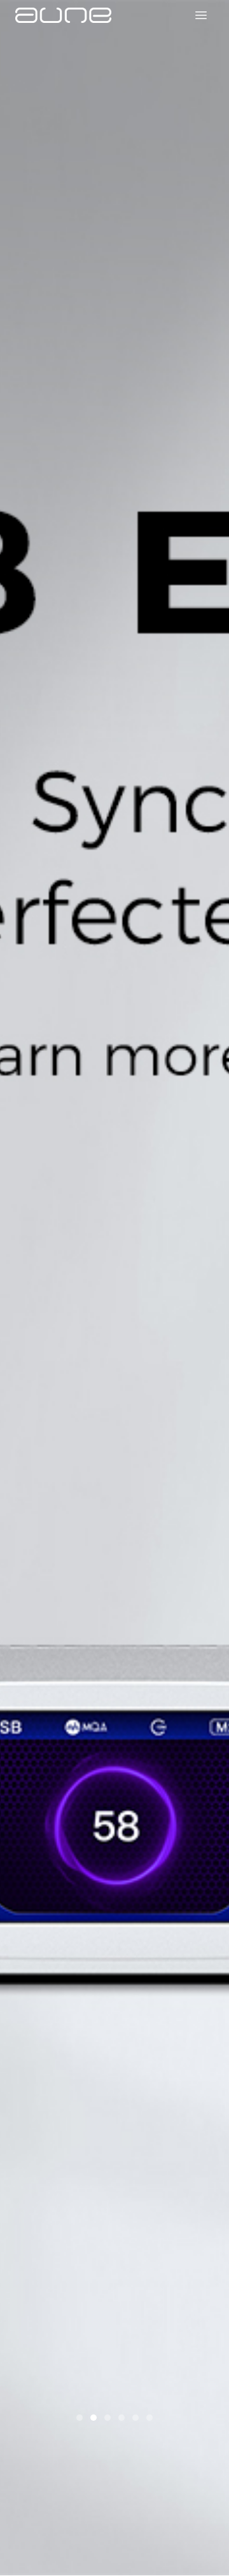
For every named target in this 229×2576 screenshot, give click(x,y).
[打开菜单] (201, 15)
